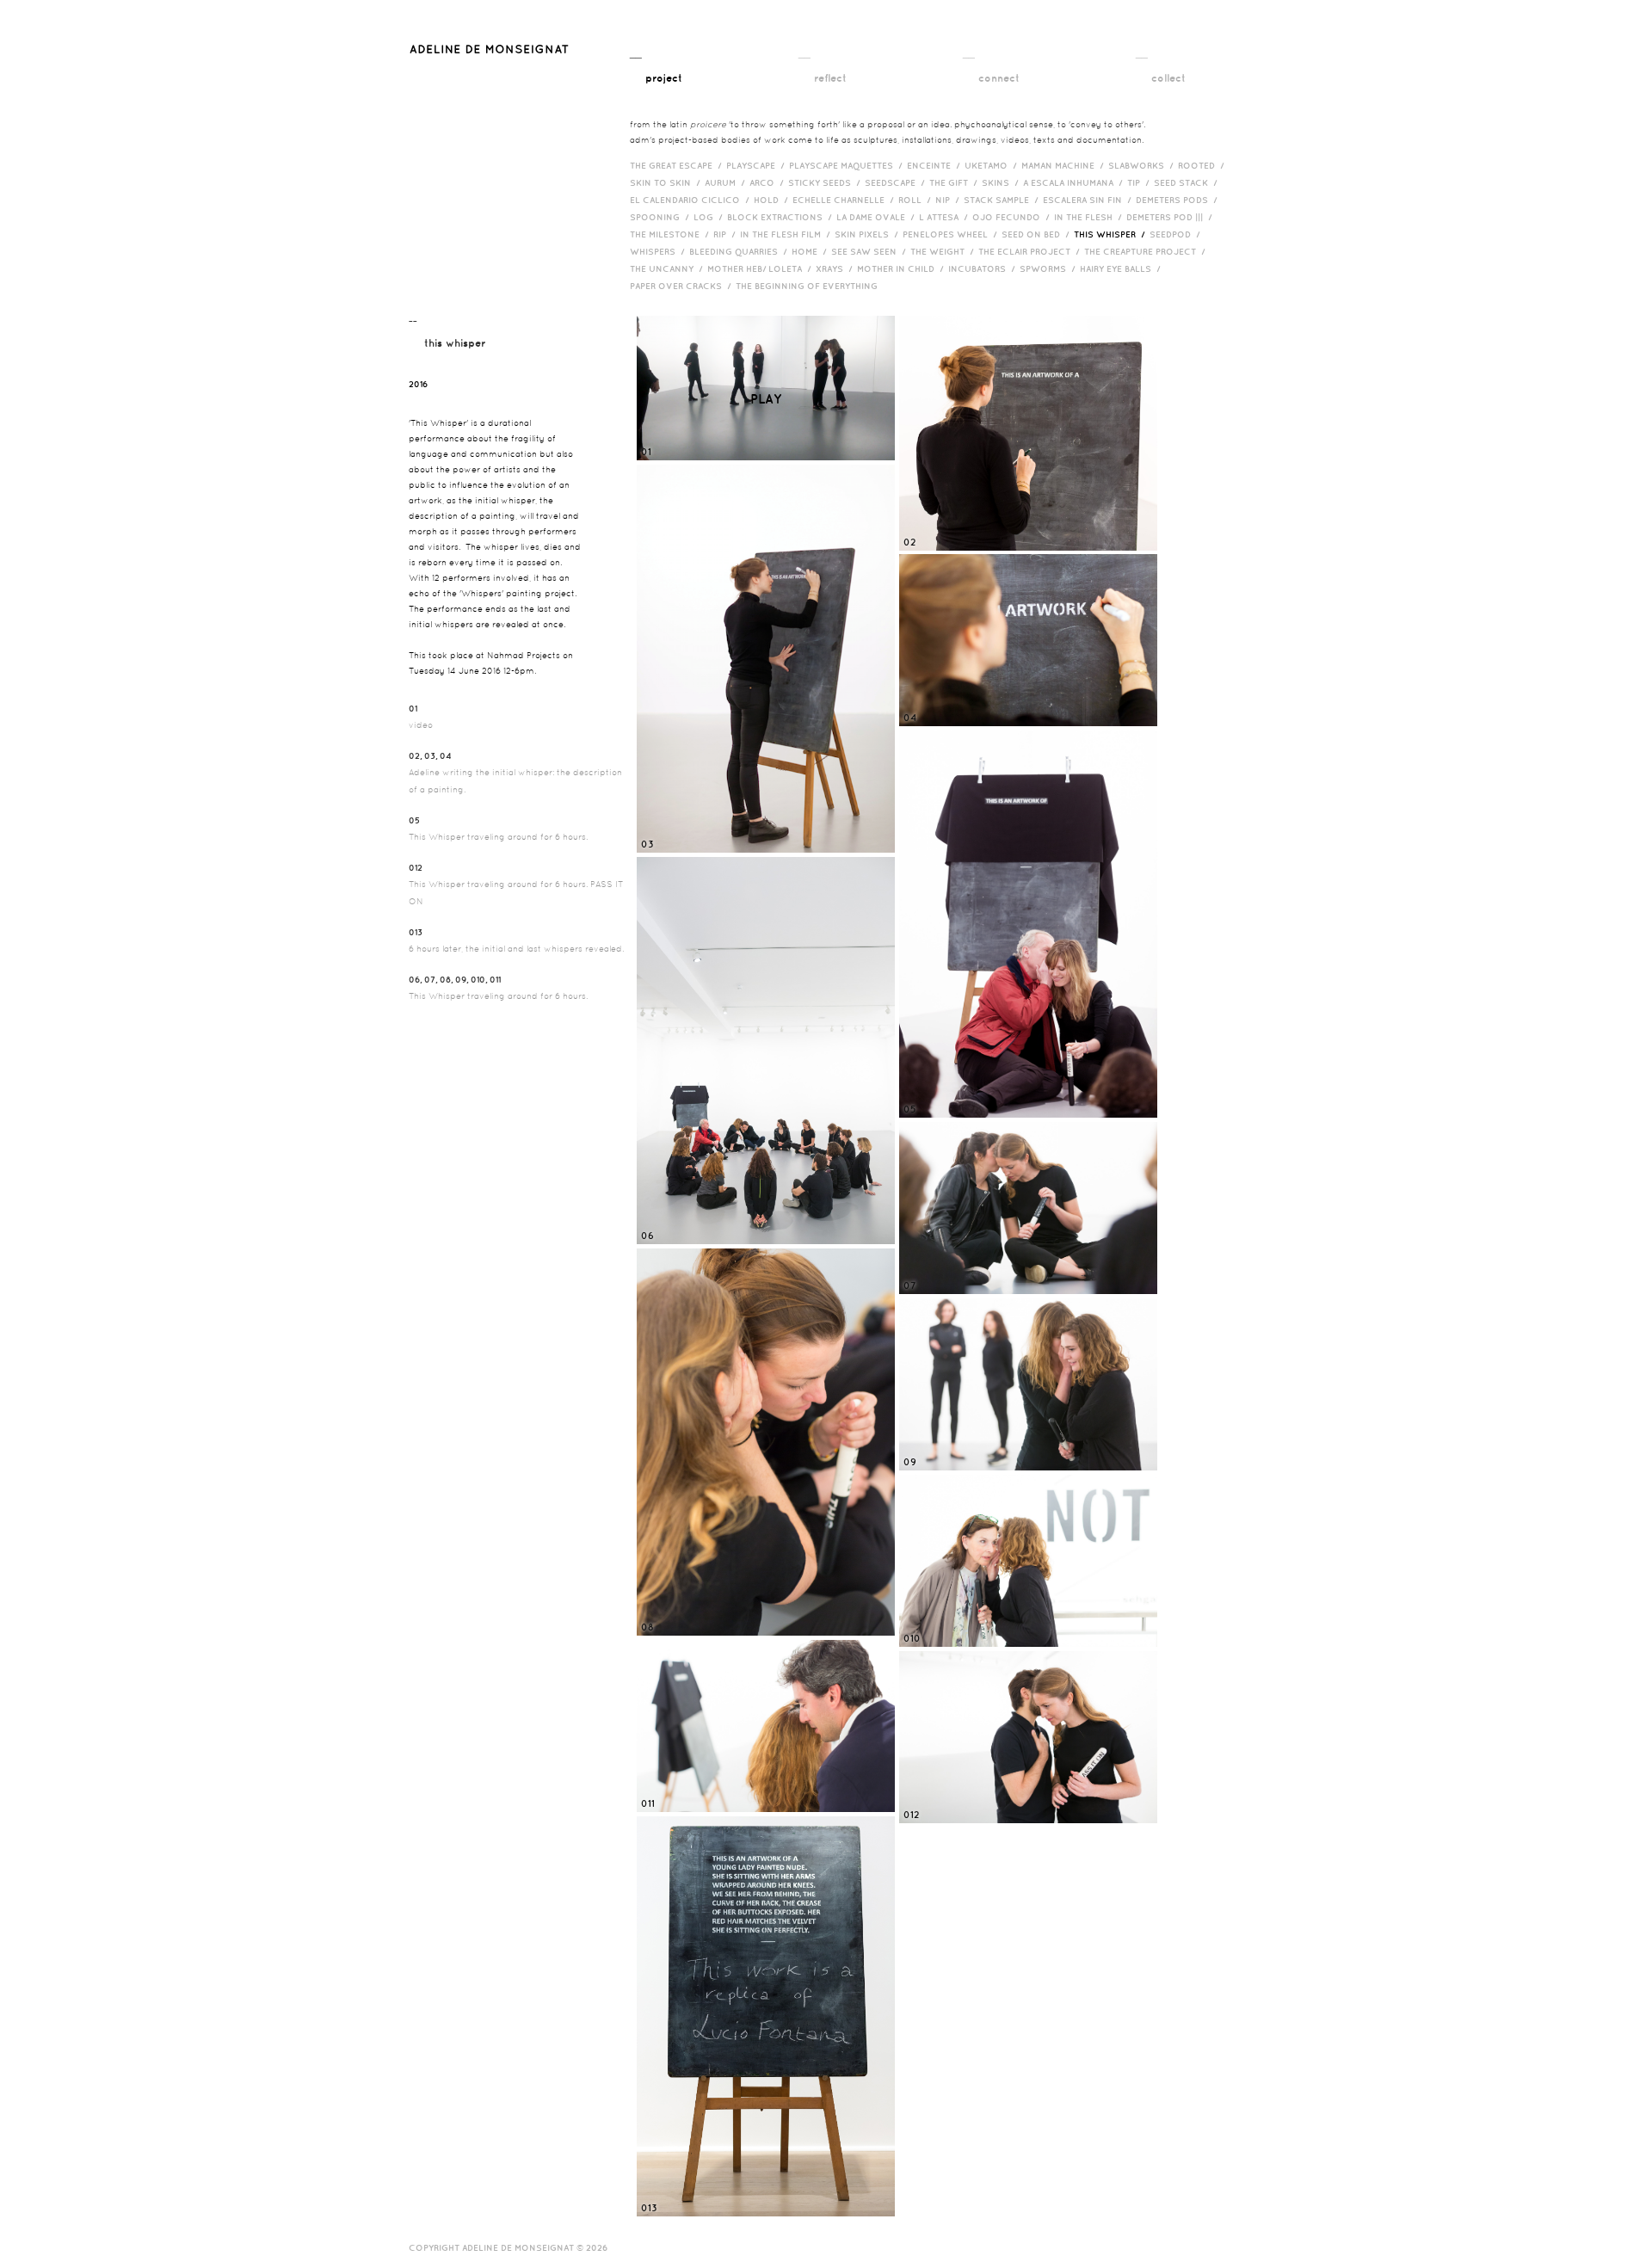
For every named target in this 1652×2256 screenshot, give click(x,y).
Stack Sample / (1003, 200)
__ (656, 64)
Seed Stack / (1188, 182)
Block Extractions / (782, 217)
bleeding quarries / (740, 251)
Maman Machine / (1065, 165)
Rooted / (1203, 165)
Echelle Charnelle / (845, 200)
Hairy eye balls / (1122, 268)
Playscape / (758, 165)
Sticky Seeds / (826, 182)
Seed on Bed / (1038, 234)
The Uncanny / (669, 268)
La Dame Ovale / (878, 217)
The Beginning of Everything (811, 286)
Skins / (1002, 182)
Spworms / (1050, 268)
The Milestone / (672, 234)
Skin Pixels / (869, 234)
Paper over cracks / (683, 286)
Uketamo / (993, 165)
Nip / (949, 200)
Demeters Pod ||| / (1171, 217)
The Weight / (944, 251)
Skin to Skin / (667, 182)
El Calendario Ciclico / (692, 200)
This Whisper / (1112, 234)
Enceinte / (936, 165)
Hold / (773, 200)
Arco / (769, 182)
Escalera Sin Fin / (1089, 200)
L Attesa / (946, 217)
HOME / (811, 251)
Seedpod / (1177, 234)
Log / (710, 217)
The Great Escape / (678, 165)
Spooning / (662, 217)
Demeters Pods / (1179, 200)
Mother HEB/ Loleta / (761, 268)
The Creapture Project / (1147, 251)
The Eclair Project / (1031, 251)
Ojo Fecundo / (1013, 217)
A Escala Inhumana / (1075, 182)
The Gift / (955, 182)
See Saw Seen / (871, 251)
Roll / (917, 200)
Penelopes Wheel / (952, 234)
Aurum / (727, 182)
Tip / (1140, 182)
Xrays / (836, 268)
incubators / (984, 268)
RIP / (727, 234)
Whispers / (660, 251)
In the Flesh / (1090, 217)
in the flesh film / (787, 234)
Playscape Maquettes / (848, 165)
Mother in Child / (903, 268)
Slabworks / (1143, 165)
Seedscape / (897, 182)
